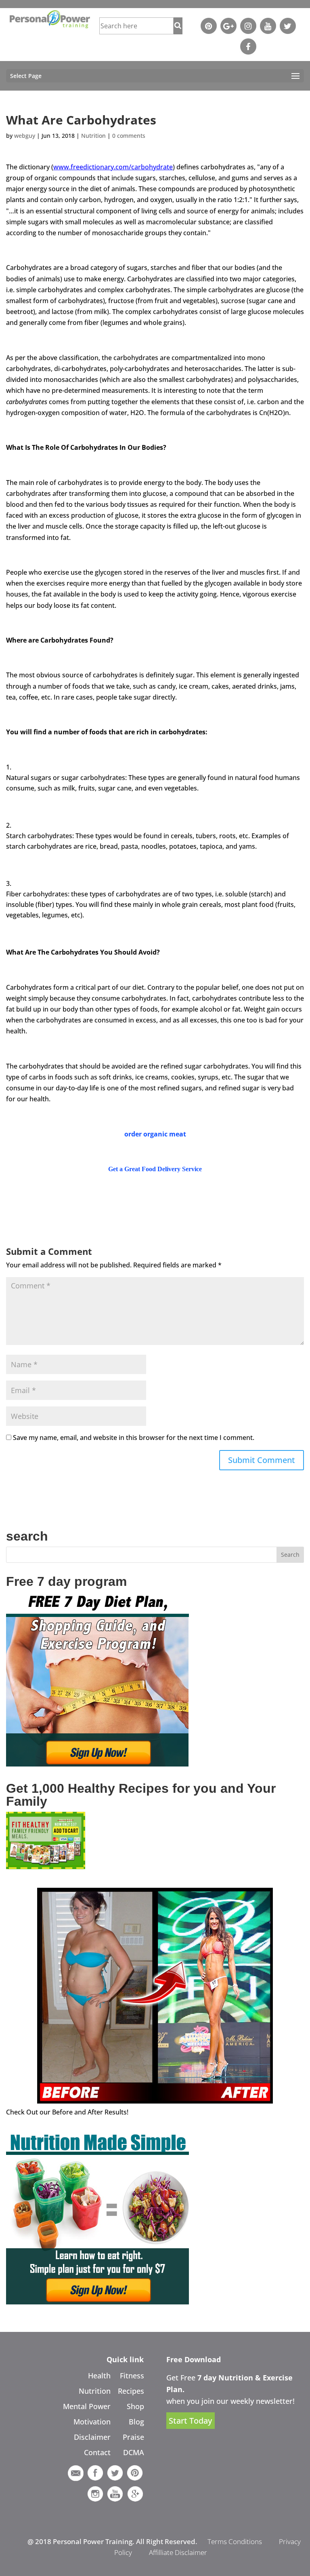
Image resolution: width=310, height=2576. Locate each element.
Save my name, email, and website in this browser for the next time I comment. (134, 1438)
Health (99, 2376)
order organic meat (155, 1134)
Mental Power (87, 2406)
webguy (25, 136)
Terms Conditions (235, 2541)
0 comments (129, 136)
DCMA (134, 2452)
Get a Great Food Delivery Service (155, 1169)
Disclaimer (92, 2437)
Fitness (132, 2376)
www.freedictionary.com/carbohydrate (113, 167)
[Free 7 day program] (97, 1764)
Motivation (92, 2422)
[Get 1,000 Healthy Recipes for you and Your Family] (46, 1867)
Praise (133, 2437)
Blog (136, 2422)
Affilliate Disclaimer (178, 2552)
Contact (97, 2452)
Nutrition (93, 136)
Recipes (131, 2391)
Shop (135, 2406)
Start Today (190, 2421)
